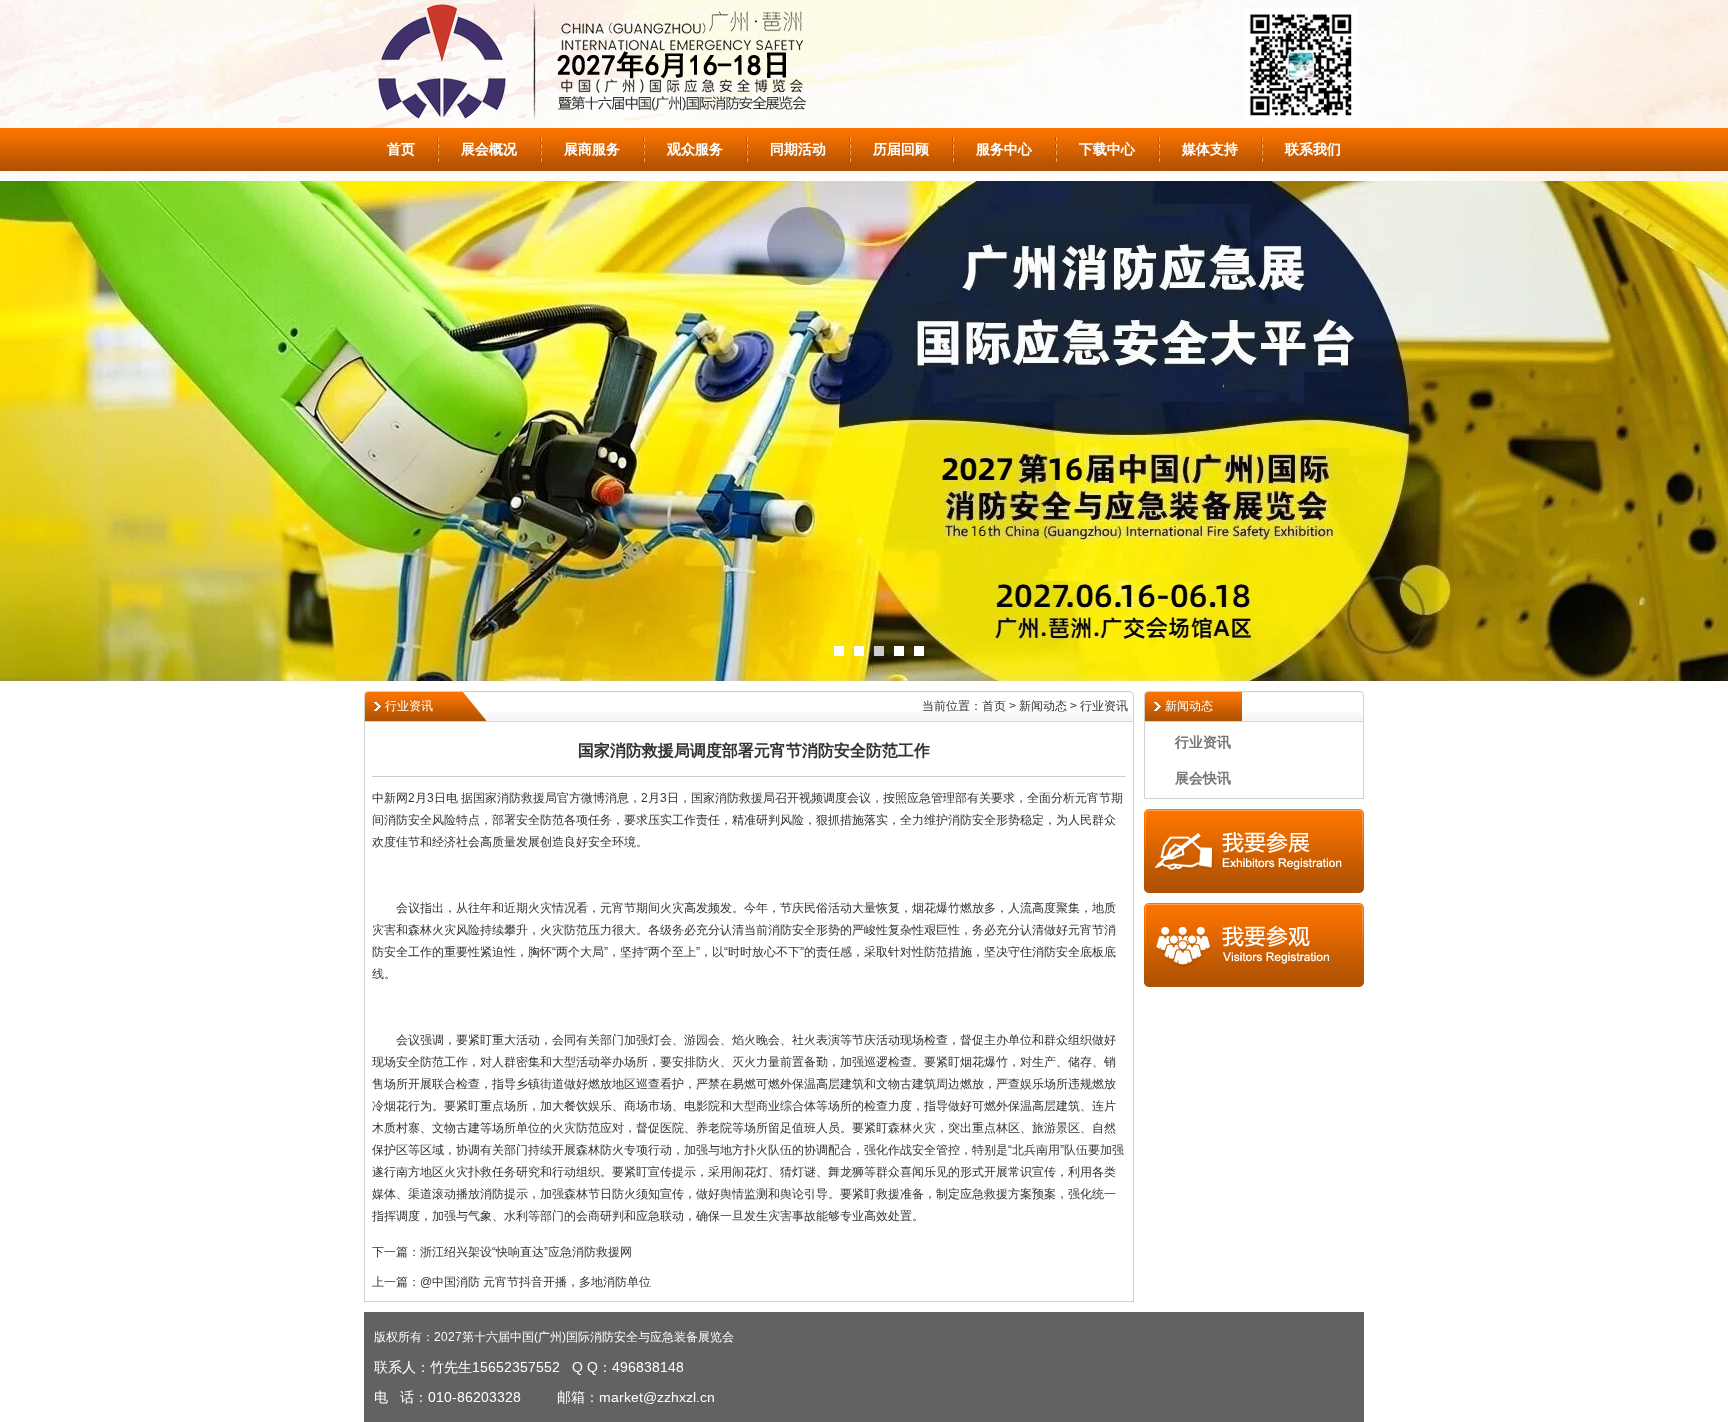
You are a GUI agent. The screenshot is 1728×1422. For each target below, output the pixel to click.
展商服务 (592, 149)
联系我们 (1313, 149)
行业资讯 (1203, 742)
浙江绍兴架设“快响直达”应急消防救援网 (526, 1252)
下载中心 (1107, 149)
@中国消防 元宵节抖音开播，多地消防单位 (535, 1282)
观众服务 (695, 149)
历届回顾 (901, 149)
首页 (401, 149)
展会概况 (489, 149)
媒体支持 (1210, 149)
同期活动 (798, 149)
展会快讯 (1203, 778)
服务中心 (1004, 149)
